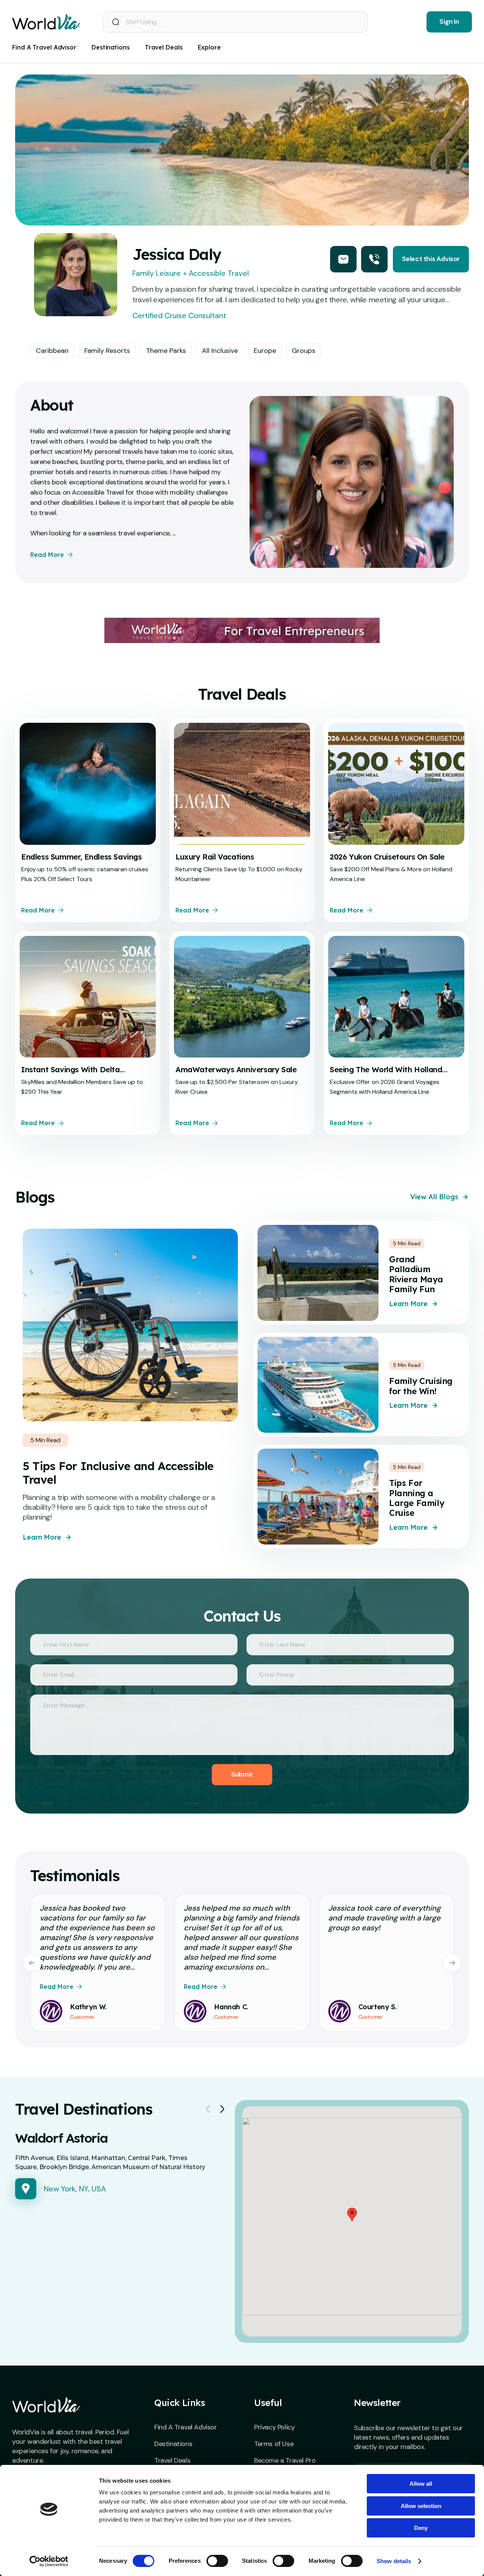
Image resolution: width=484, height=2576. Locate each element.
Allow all (421, 2484)
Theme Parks (166, 351)
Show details (394, 2561)
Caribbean (52, 351)
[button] (352, 2215)
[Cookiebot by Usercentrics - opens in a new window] (49, 2561)
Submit (242, 1774)
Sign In (449, 22)
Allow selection (421, 2506)
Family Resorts (107, 351)
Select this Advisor (431, 259)
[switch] (217, 2561)
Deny (421, 2528)
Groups (304, 351)
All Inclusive (220, 351)
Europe (265, 351)
